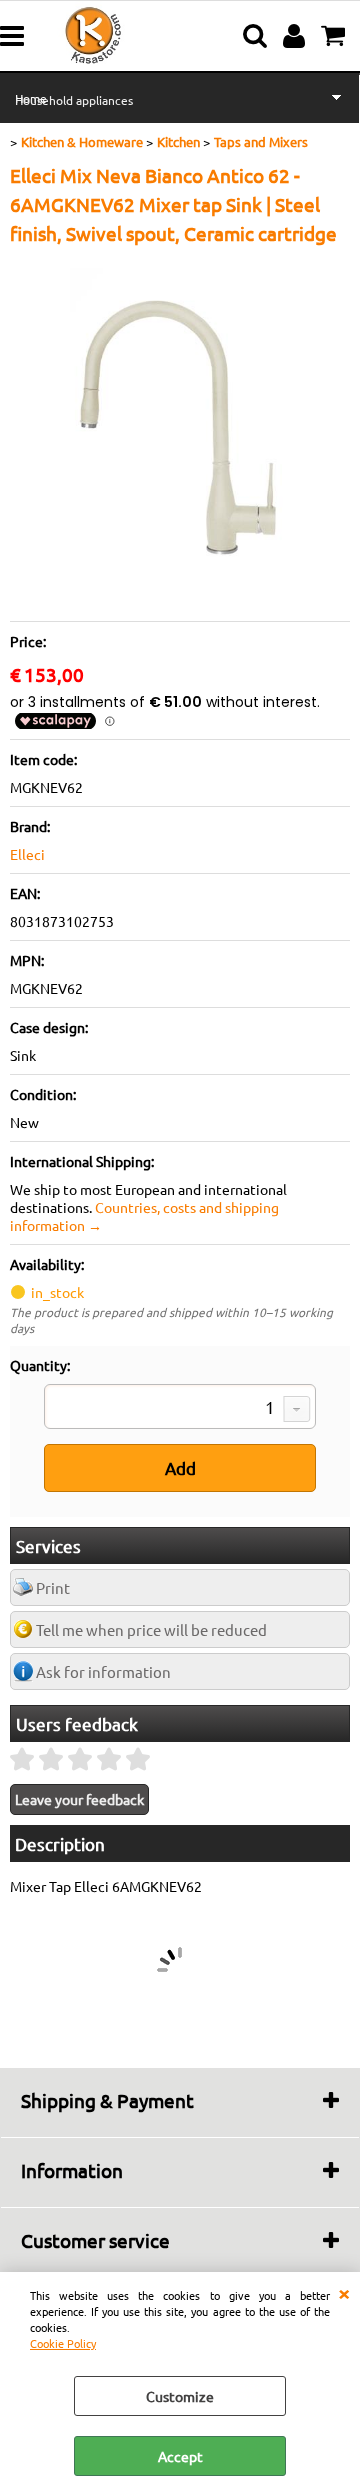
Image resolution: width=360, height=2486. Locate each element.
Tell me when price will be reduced (151, 1629)
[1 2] (180, 1409)
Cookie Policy (63, 2343)
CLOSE (344, 2292)
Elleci (27, 854)
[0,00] (335, 36)
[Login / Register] (296, 36)
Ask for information (103, 1671)
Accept (180, 2456)
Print (53, 1587)
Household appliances (74, 100)
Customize (180, 2396)
